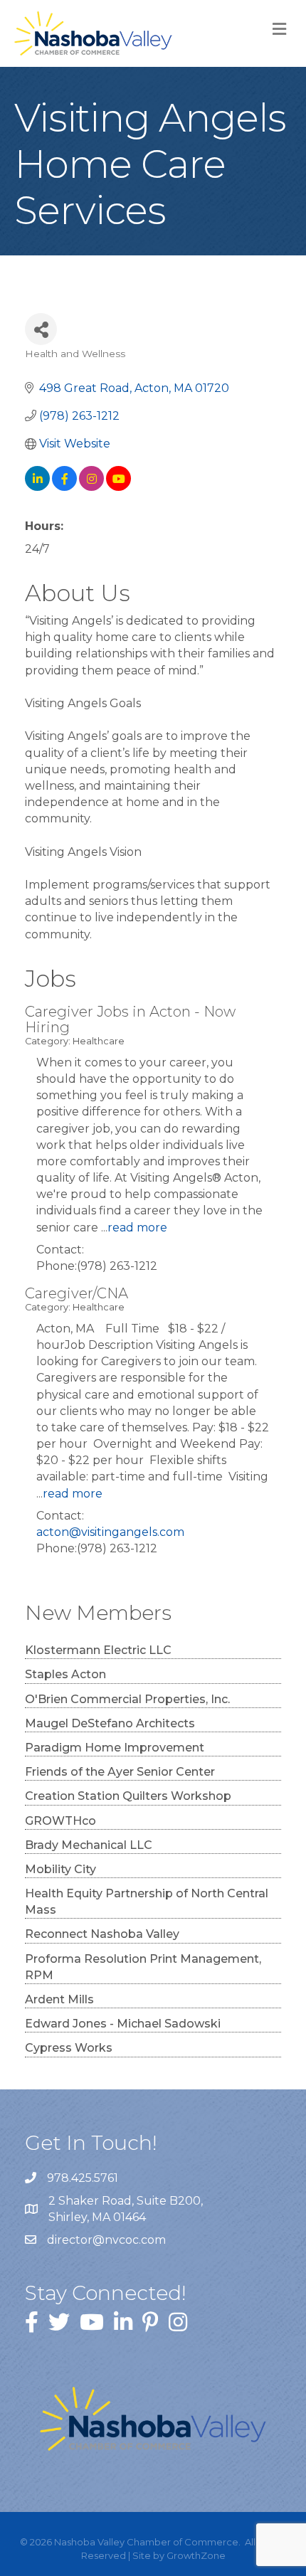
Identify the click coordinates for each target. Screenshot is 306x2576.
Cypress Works (69, 2048)
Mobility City (60, 1869)
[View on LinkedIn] (37, 487)
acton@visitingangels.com (110, 1532)
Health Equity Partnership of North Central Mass (147, 1902)
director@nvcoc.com (106, 2240)
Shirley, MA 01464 (127, 2209)
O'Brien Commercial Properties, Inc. (127, 1699)
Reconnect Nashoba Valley (102, 1934)
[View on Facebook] (64, 487)
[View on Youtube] (118, 487)
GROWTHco (60, 1821)
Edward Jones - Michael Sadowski (123, 2024)
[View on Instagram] (91, 487)
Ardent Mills (59, 1999)
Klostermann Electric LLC (98, 1650)
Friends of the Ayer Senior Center (120, 1772)
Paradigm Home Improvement (115, 1748)
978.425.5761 (83, 2178)
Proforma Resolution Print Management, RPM (143, 1967)
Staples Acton (65, 1674)
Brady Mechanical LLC (89, 1845)
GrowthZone (196, 2555)
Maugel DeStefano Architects (110, 1723)
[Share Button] (41, 329)
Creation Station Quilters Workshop (128, 1796)
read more (137, 1228)
